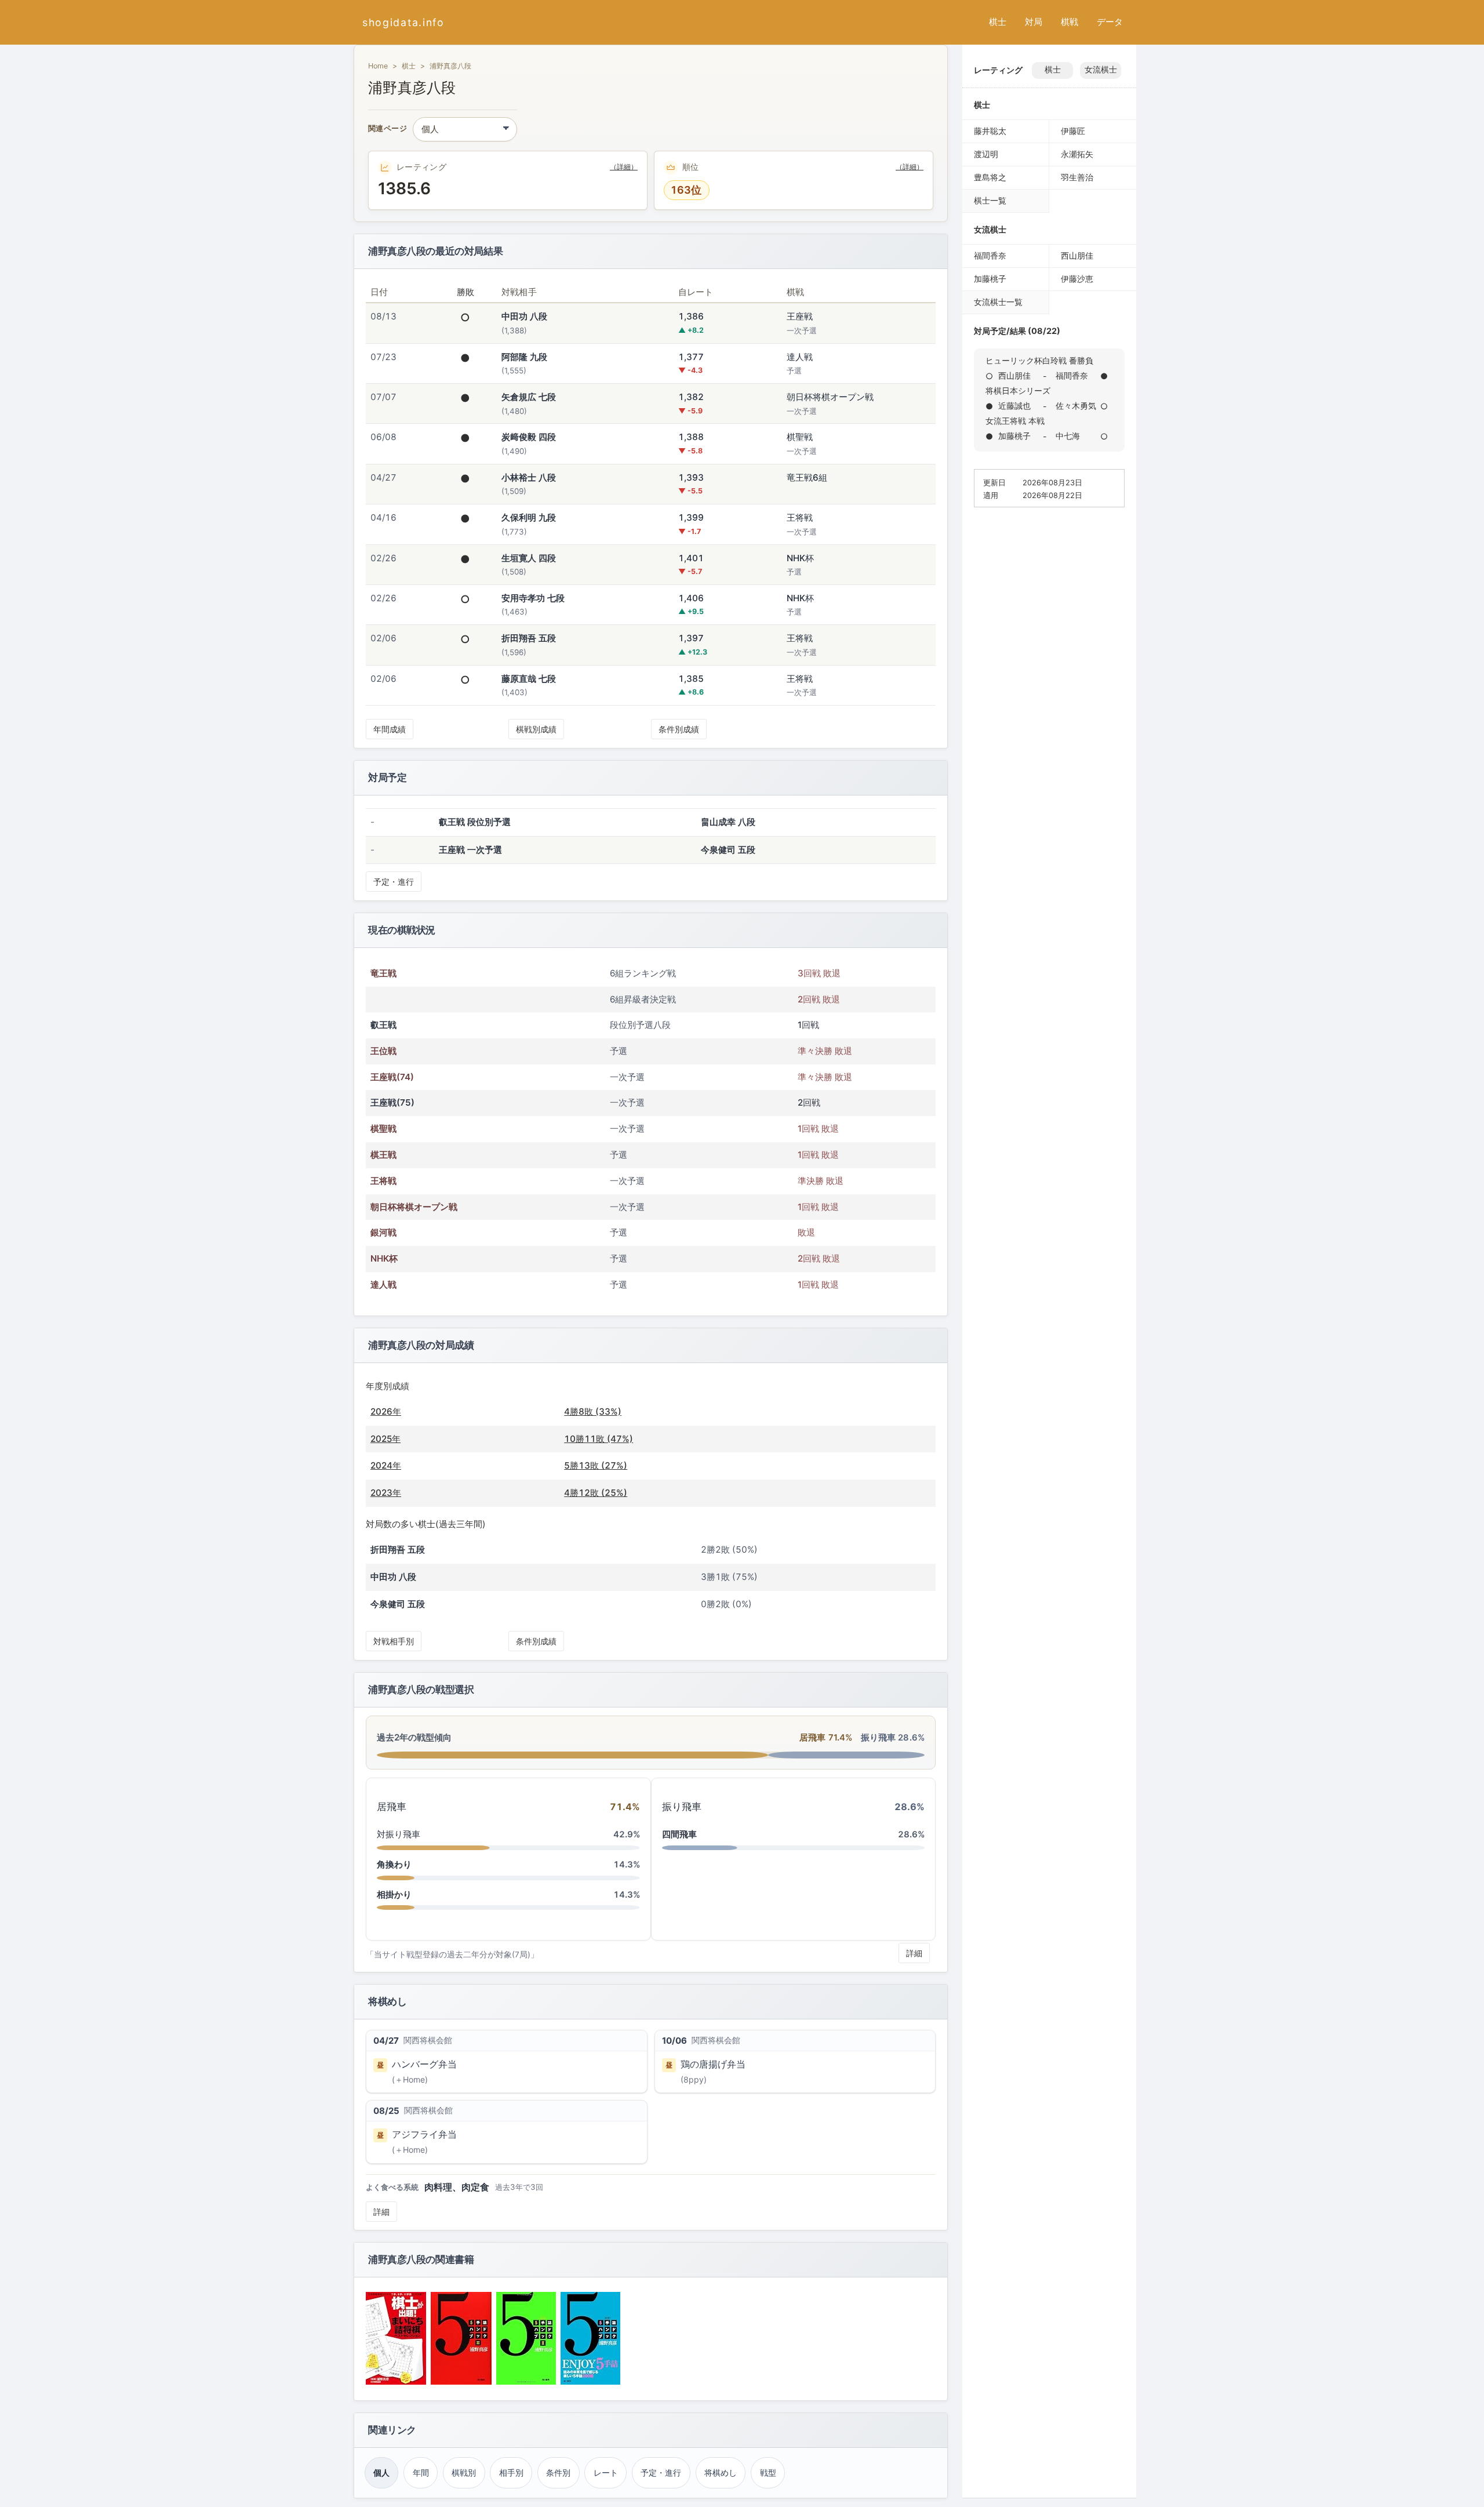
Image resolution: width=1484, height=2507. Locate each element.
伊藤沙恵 (1077, 279)
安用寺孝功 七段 (533, 598)
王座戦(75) (392, 1102)
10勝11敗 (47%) (599, 1439)
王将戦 (383, 1181)
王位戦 (383, 1051)
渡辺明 (986, 154)
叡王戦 (383, 1025)
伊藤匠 (1073, 131)
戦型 (768, 2473)
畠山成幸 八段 (728, 822)
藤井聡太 (990, 131)
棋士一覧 (990, 200)
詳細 (914, 1953)
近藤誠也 (1014, 406)
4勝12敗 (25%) (596, 1493)
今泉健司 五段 (728, 850)
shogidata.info (403, 22)
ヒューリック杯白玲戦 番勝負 (1039, 360)
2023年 (386, 1493)
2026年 (386, 1411)
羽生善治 (1077, 177)
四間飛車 (679, 1834)
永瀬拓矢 (1077, 154)
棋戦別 (464, 2473)
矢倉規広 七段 (529, 397)
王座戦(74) (392, 1077)
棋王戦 (383, 1155)
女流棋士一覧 (998, 302)
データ (1110, 22)
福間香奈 (990, 255)
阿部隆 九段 (524, 357)
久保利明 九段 (529, 517)
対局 (1034, 22)
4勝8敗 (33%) (593, 1411)
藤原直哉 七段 (529, 679)
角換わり (394, 1864)
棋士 (998, 22)
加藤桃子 (990, 279)
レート (606, 2473)
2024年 (386, 1465)
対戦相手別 (394, 1641)
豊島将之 (990, 177)
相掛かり (394, 1894)
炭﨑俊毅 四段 (529, 437)
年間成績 (390, 729)
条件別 (558, 2473)
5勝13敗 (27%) (596, 1465)
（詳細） (624, 167)
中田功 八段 (524, 316)
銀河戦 (383, 1232)
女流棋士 (1101, 70)
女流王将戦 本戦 (1015, 421)
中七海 (1068, 436)
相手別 (511, 2473)
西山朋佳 (1077, 255)
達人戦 (383, 1285)
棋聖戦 (383, 1129)
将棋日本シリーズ (1018, 390)
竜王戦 (383, 973)
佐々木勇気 (1076, 406)
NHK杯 (384, 1258)
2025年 (385, 1439)
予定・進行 (394, 882)
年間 (421, 2473)
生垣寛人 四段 (529, 558)
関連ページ (388, 129)
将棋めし (721, 2473)
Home (378, 66)
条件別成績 (679, 729)
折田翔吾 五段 (529, 638)
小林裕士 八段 (529, 477)
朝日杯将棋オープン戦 (414, 1207)
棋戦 (1070, 22)
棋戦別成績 (536, 729)
